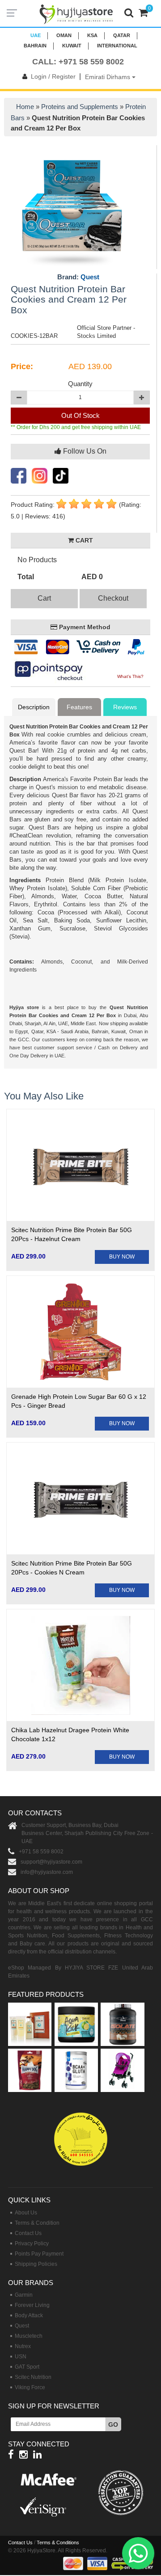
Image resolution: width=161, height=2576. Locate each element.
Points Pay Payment (39, 2254)
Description (34, 707)
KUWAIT (72, 46)
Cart (44, 598)
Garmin (24, 2295)
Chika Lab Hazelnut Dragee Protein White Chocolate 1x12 (70, 1734)
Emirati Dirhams (108, 77)
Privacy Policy (32, 2243)
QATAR (122, 35)
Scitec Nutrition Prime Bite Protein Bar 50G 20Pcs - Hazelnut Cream (72, 1234)
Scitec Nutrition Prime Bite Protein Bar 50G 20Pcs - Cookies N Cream (72, 1568)
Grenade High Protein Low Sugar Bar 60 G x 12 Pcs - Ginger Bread (79, 1401)
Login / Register (53, 76)
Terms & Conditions (58, 2542)
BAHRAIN (35, 46)
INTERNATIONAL (117, 46)
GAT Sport (27, 2367)
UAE (36, 35)
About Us (26, 2213)
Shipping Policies (36, 2264)
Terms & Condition (37, 2223)
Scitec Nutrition (33, 2377)
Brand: (78, 277)
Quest (90, 277)
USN (21, 2357)
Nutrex (23, 2346)
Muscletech (29, 2336)
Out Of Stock (80, 415)
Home (25, 107)
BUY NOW (122, 1257)
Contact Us (28, 2233)
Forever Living (32, 2305)
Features (79, 707)
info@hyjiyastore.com (47, 1872)
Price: (22, 366)
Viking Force (30, 2387)
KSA (92, 35)
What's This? (130, 676)
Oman (64, 35)
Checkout (113, 598)
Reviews (125, 707)
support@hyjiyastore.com (51, 1862)
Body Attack (29, 2315)
